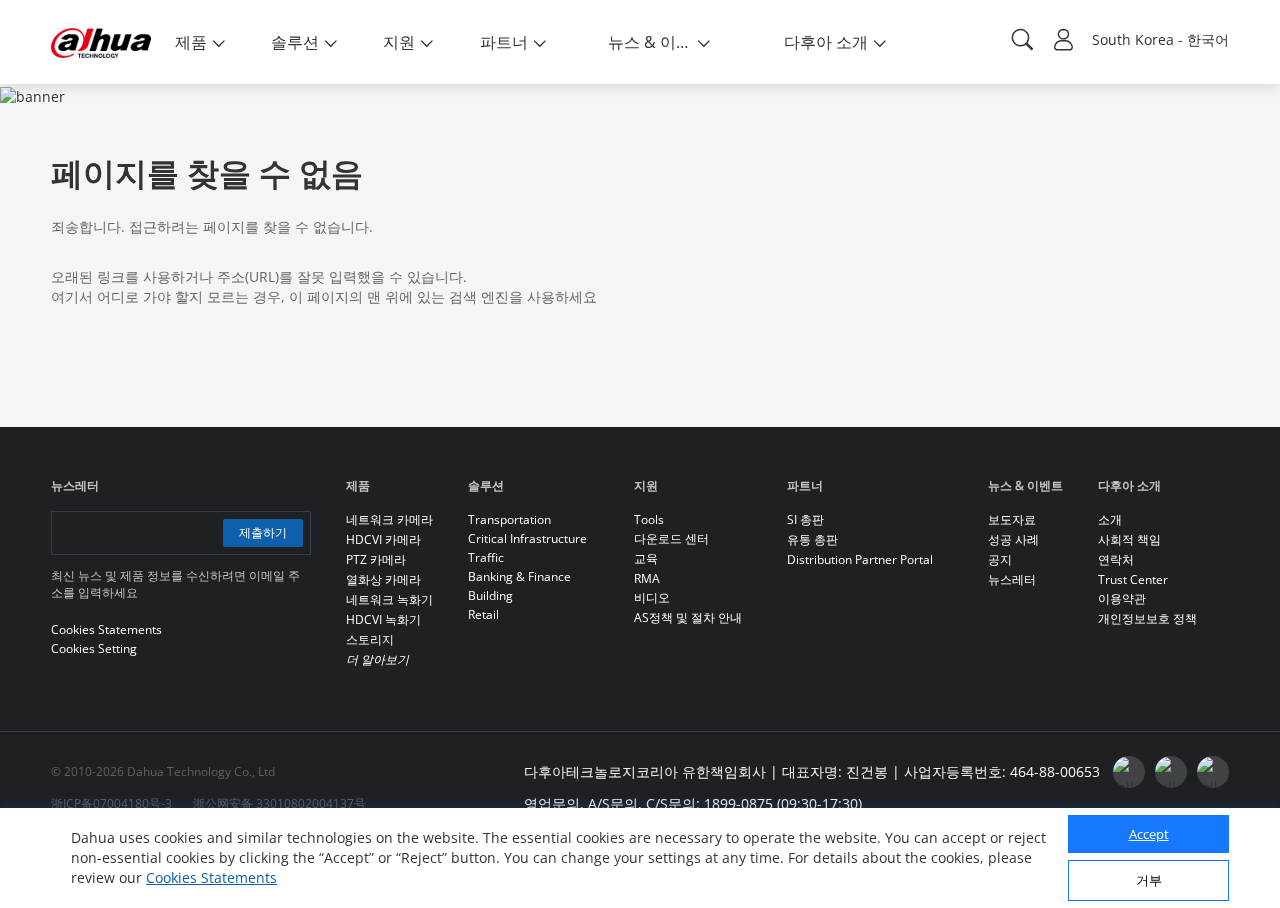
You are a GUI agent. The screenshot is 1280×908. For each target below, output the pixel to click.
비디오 (652, 597)
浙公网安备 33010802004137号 (279, 803)
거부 (1149, 880)
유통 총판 (812, 539)
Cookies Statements (211, 877)
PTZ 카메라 (376, 559)
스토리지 (370, 639)
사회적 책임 (1129, 539)
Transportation (509, 519)
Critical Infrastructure (527, 538)
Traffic (486, 557)
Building (490, 595)
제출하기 (263, 532)
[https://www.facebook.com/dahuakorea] (1129, 772)
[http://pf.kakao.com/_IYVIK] (1213, 772)
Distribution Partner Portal (860, 559)
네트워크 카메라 (389, 519)
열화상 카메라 (383, 579)
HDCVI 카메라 (383, 539)
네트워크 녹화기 (389, 599)
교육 (646, 558)
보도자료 (1012, 519)
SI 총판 (805, 519)
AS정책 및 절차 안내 (688, 617)
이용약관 (1122, 598)
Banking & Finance (519, 576)
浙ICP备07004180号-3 (111, 803)
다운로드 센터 (671, 538)
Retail (483, 614)
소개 (1110, 519)
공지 (1000, 559)
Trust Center (1133, 579)
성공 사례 (1013, 539)
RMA (647, 578)
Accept (1149, 834)
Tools (649, 519)
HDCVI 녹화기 (383, 619)
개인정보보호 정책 (1147, 618)
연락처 (1116, 559)
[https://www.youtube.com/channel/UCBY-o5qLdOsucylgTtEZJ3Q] (1171, 772)
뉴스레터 (1012, 579)
